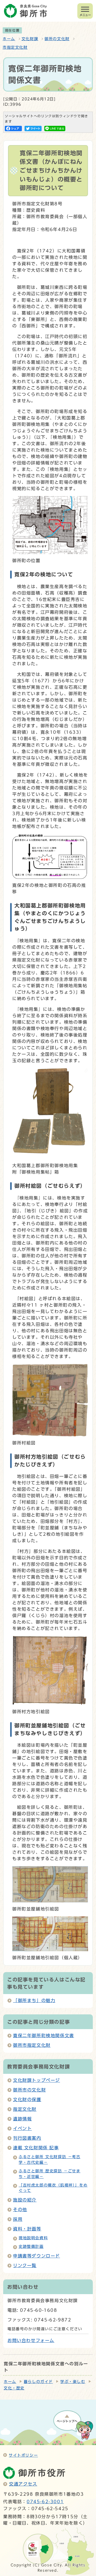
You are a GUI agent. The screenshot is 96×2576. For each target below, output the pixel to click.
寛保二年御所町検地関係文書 (44, 2036)
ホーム (9, 39)
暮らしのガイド (38, 2382)
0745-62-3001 (45, 2502)
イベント (22, 2128)
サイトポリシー (23, 2455)
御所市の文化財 (29, 2090)
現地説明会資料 (33, 2238)
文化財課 (30, 39)
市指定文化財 (15, 47)
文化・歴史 (14, 2388)
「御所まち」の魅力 (34, 2000)
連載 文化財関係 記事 (36, 2148)
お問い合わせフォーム (31, 2340)
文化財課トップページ (37, 2080)
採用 (18, 2219)
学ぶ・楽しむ (73, 2382)
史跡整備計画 (31, 2246)
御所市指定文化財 (32, 2045)
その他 (20, 2210)
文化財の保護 (27, 2100)
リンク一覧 (25, 2265)
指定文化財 (25, 2109)
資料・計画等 (27, 2229)
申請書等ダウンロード (37, 2256)
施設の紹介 (25, 2200)
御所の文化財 (57, 39)
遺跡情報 (22, 2119)
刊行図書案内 (27, 2138)
